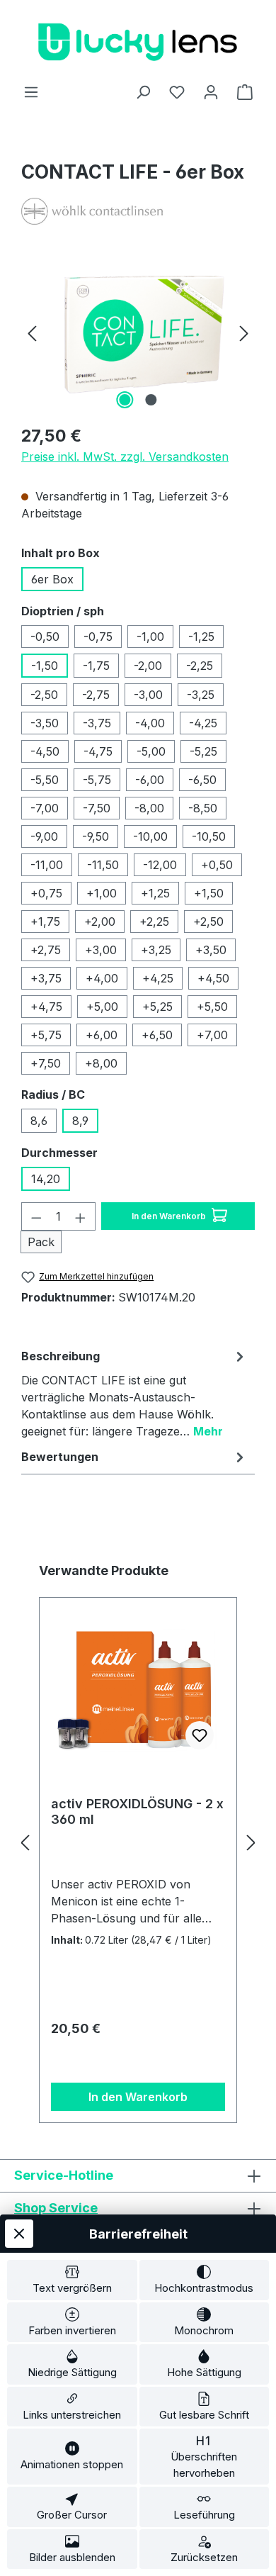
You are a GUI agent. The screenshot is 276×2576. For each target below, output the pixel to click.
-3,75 (97, 723)
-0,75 (98, 637)
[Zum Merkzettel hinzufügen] (200, 1735)
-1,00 (150, 637)
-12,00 (160, 865)
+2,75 (46, 950)
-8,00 (149, 808)
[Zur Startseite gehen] (138, 41)
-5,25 (203, 751)
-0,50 (45, 637)
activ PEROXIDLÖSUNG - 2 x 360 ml (137, 1811)
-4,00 (150, 723)
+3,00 (101, 950)
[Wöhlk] (138, 211)
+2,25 (154, 922)
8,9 (80, 1121)
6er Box (52, 579)
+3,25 (156, 950)
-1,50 (45, 666)
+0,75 (46, 893)
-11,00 (47, 865)
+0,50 (217, 865)
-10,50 (209, 836)
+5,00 (102, 1007)
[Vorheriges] (32, 333)
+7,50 (46, 1063)
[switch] (72, 2280)
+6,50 (157, 1035)
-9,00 (44, 836)
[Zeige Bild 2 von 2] (151, 400)
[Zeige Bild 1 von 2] (125, 400)
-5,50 (45, 780)
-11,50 (103, 865)
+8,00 (101, 1063)
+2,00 (100, 922)
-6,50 (202, 780)
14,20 (46, 1179)
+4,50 (213, 978)
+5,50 (212, 1007)
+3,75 (46, 978)
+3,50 (211, 950)
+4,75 (46, 1007)
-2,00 (148, 666)
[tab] (134, 1393)
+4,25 (158, 978)
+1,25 (155, 893)
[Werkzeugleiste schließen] (19, 2234)
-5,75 (97, 780)
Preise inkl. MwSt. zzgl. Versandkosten (125, 457)
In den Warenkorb (170, 1216)
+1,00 (102, 893)
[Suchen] (143, 91)
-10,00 (150, 836)
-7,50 (97, 808)
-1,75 (96, 666)
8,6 (39, 1121)
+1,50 (209, 893)
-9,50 (96, 836)
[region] (138, 333)
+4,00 (102, 978)
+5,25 (157, 1007)
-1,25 (201, 637)
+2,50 (208, 922)
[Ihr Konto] (211, 91)
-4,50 (45, 751)
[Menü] (31, 91)
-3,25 (201, 695)
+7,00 (212, 1035)
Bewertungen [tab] (60, 1457)
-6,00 (150, 780)
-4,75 (98, 751)
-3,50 (45, 723)
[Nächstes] (244, 333)
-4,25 (203, 723)
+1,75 (45, 922)
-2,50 (44, 695)
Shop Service (56, 2208)
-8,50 (203, 808)
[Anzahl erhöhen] (81, 1216)
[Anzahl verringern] (36, 1216)
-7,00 (45, 808)
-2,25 (200, 666)
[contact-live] (138, 332)
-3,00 (148, 695)
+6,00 (102, 1035)
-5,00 (151, 751)
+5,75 (46, 1035)
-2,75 (96, 695)
